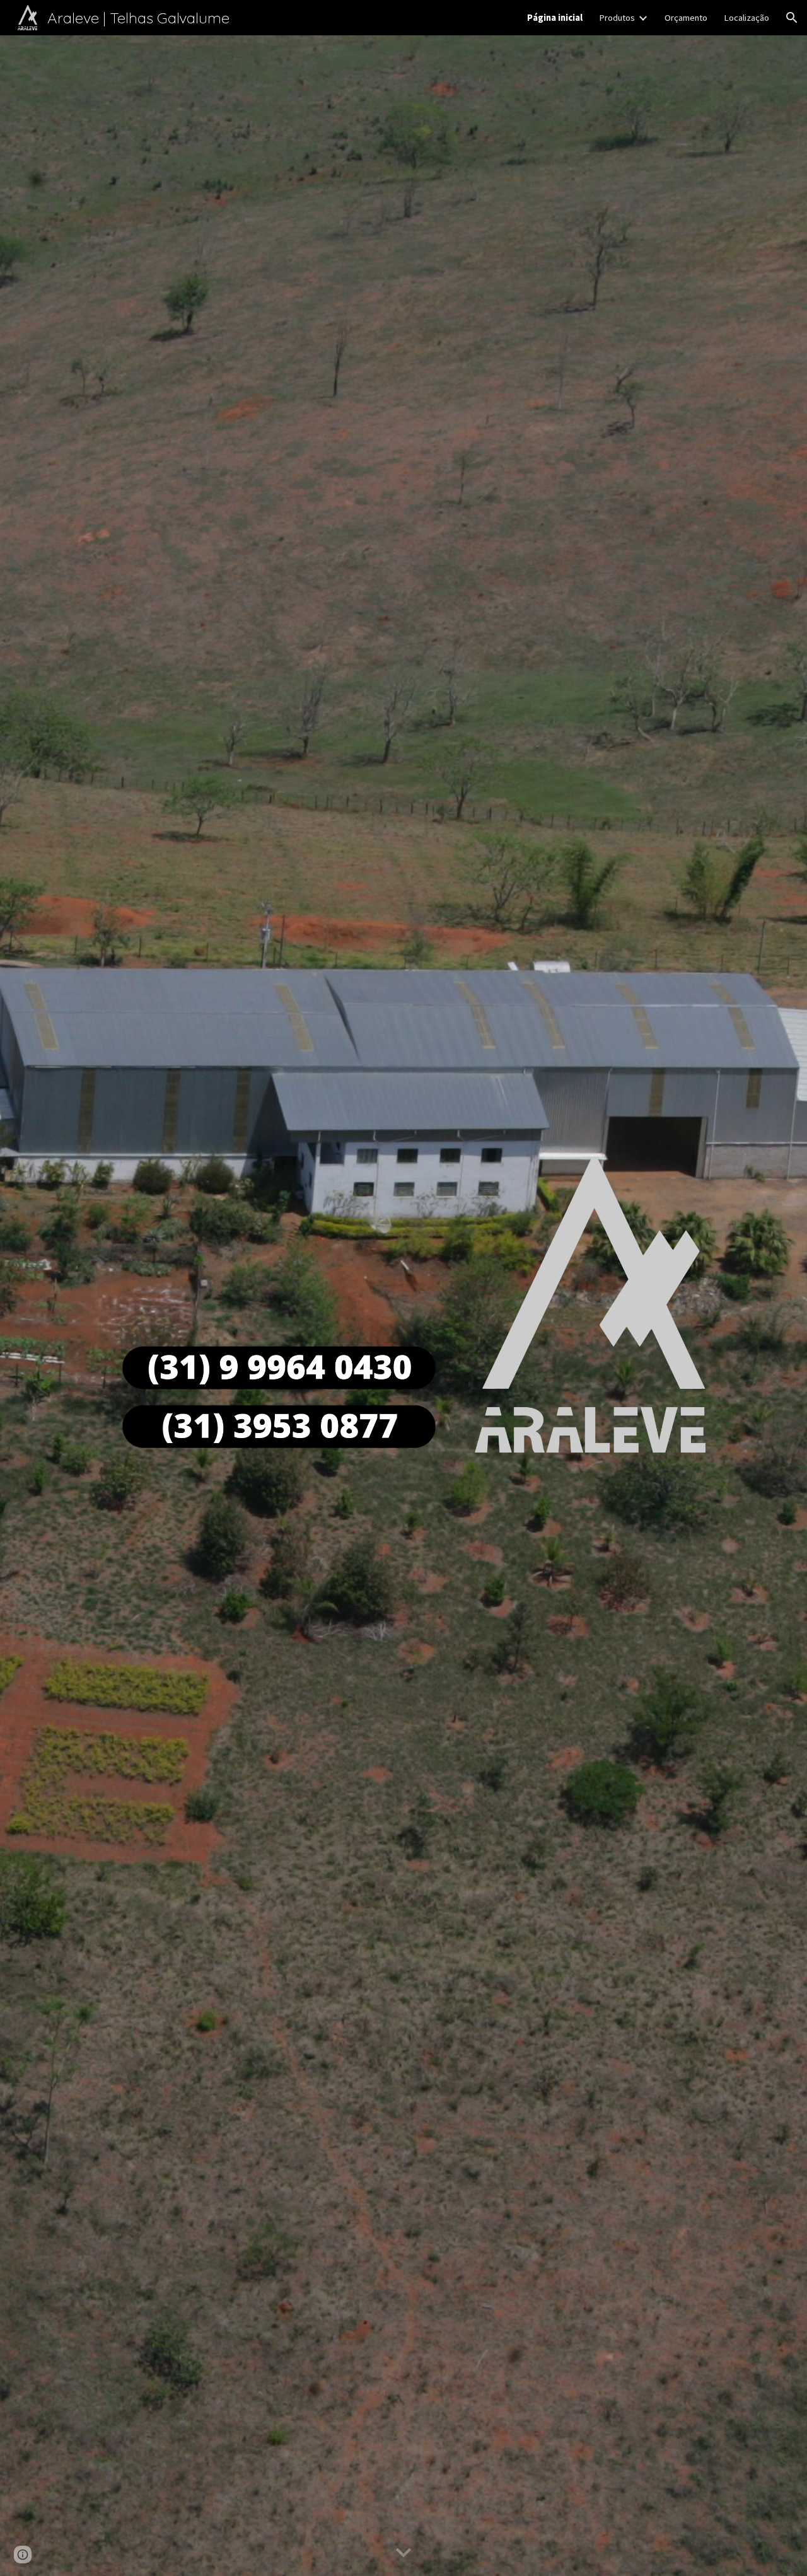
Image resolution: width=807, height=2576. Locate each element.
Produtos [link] (617, 18)
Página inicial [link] (555, 18)
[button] (792, 18)
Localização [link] (746, 18)
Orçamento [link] (686, 18)
